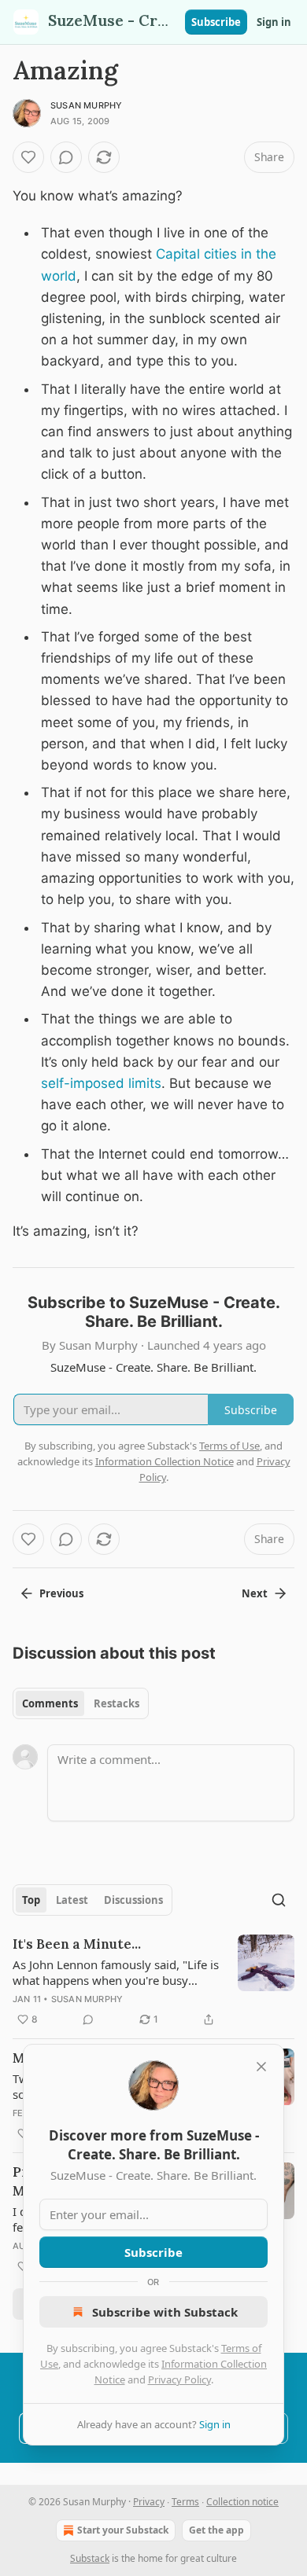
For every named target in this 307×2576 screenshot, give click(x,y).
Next (255, 1593)
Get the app (216, 2530)
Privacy (149, 2502)
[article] (153, 1982)
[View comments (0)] (66, 157)
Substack (90, 2558)
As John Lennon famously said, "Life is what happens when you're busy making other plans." (116, 1972)
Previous (61, 1593)
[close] (261, 2067)
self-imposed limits (101, 1083)
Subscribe (216, 22)
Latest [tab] (72, 1900)
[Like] (28, 157)
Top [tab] (31, 1900)
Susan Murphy (86, 105)
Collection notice (242, 2502)
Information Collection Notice (165, 1461)
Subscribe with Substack (165, 2312)
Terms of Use (229, 1446)
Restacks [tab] (117, 1703)
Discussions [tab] (133, 1900)
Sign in (274, 22)
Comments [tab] (50, 1703)
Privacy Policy (179, 2379)
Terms (185, 2502)
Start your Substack (123, 2530)
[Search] (279, 1900)
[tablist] (81, 1703)
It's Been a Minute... (77, 1944)
